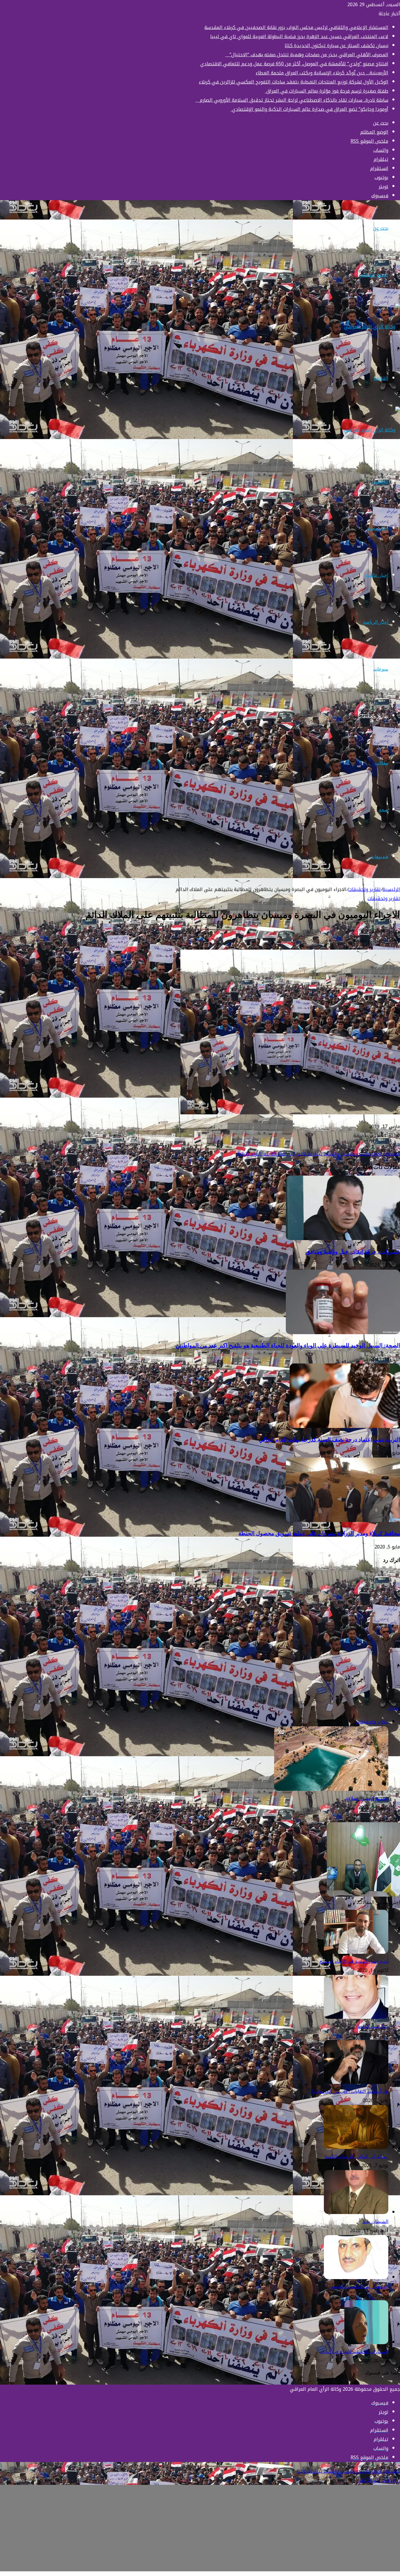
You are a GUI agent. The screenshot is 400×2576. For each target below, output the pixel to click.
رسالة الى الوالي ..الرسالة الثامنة (357, 2156)
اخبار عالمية (377, 575)
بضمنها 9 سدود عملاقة (367, 1798)
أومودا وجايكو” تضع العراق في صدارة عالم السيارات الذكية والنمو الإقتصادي (309, 109)
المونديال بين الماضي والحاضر (359, 2287)
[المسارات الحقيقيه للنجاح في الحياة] (366, 2343)
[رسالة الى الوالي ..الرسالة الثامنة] (356, 2147)
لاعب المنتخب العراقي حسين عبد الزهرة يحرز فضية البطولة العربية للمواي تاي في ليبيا (299, 36)
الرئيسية (380, 481)
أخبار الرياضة (376, 622)
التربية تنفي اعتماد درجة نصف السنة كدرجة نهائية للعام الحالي (329, 1440)
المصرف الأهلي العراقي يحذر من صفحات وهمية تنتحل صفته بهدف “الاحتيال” (307, 55)
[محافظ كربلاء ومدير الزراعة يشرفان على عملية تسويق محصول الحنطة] (343, 1520)
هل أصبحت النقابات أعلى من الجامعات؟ (350, 2091)
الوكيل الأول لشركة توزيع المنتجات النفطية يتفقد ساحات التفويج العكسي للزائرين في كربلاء (294, 82)
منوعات (381, 669)
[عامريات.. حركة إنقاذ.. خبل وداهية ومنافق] (343, 1238)
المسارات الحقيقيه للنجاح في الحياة (354, 2352)
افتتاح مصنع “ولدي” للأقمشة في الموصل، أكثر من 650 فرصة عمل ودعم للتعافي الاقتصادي (294, 64)
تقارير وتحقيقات (373, 716)
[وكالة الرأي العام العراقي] (372, 327)
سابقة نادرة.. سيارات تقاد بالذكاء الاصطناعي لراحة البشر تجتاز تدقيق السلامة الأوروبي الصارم (292, 100)
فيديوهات (379, 857)
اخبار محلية (377, 528)
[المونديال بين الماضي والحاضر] (356, 2277)
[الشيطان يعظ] (356, 2212)
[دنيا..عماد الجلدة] (356, 2017)
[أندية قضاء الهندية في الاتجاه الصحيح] (356, 1952)
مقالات (382, 763)
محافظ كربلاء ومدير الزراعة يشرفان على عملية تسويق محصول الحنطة (319, 1533)
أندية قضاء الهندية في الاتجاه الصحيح (354, 1961)
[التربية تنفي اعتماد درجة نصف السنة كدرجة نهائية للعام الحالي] (345, 1426)
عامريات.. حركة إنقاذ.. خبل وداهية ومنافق (353, 1252)
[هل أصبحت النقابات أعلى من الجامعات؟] (356, 2082)
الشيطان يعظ (375, 2222)
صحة (383, 810)
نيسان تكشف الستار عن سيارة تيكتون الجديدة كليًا (336, 46)
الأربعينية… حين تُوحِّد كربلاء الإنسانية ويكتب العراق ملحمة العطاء (322, 73)
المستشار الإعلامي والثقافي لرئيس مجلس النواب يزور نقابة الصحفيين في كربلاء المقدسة (296, 27)
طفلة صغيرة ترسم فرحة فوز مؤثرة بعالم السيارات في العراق (327, 91)
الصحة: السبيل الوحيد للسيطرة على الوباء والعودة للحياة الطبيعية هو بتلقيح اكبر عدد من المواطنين (288, 1345)
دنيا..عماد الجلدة (372, 2026)
